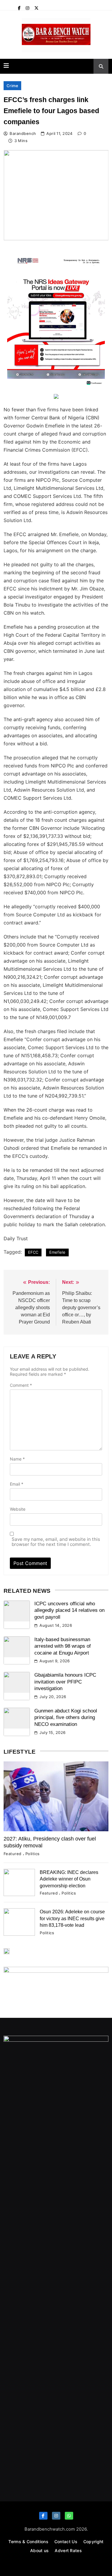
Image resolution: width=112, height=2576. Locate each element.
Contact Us (66, 2542)
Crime (12, 86)
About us (39, 2550)
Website (18, 1509)
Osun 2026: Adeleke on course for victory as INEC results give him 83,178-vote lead (72, 1918)
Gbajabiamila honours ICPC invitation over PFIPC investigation (65, 1682)
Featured (13, 1854)
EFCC (33, 1252)
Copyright (93, 2542)
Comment (21, 1385)
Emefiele (57, 1252)
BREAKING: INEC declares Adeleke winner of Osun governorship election (69, 1879)
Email (17, 1484)
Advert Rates (68, 2550)
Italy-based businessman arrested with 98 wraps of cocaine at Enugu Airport (63, 1646)
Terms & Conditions (28, 2542)
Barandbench (23, 133)
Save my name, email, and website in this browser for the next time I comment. (56, 1542)
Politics (33, 1854)
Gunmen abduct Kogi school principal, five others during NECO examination (66, 1718)
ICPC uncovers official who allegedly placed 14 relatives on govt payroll (69, 1610)
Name (17, 1459)
